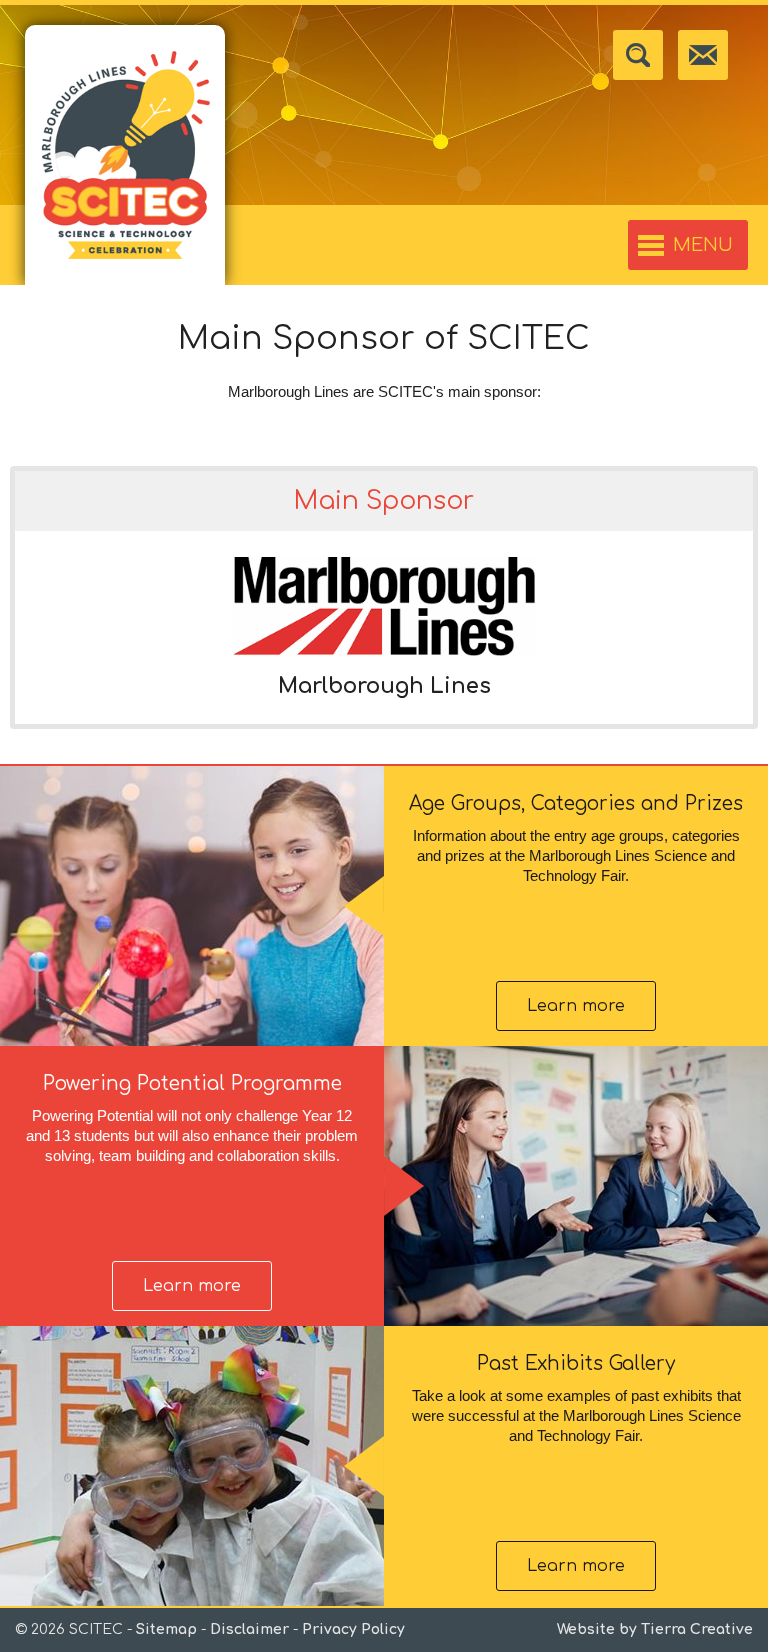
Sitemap (166, 1629)
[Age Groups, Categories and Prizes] (192, 906)
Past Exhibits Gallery (576, 1363)
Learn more (576, 1006)
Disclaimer (249, 1629)
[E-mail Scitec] (703, 55)
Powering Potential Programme (192, 1083)
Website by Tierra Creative (655, 1629)
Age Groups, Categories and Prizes (576, 803)
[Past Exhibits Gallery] (192, 1466)
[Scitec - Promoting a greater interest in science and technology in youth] (125, 155)
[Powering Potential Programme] (576, 1186)
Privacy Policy (353, 1629)
